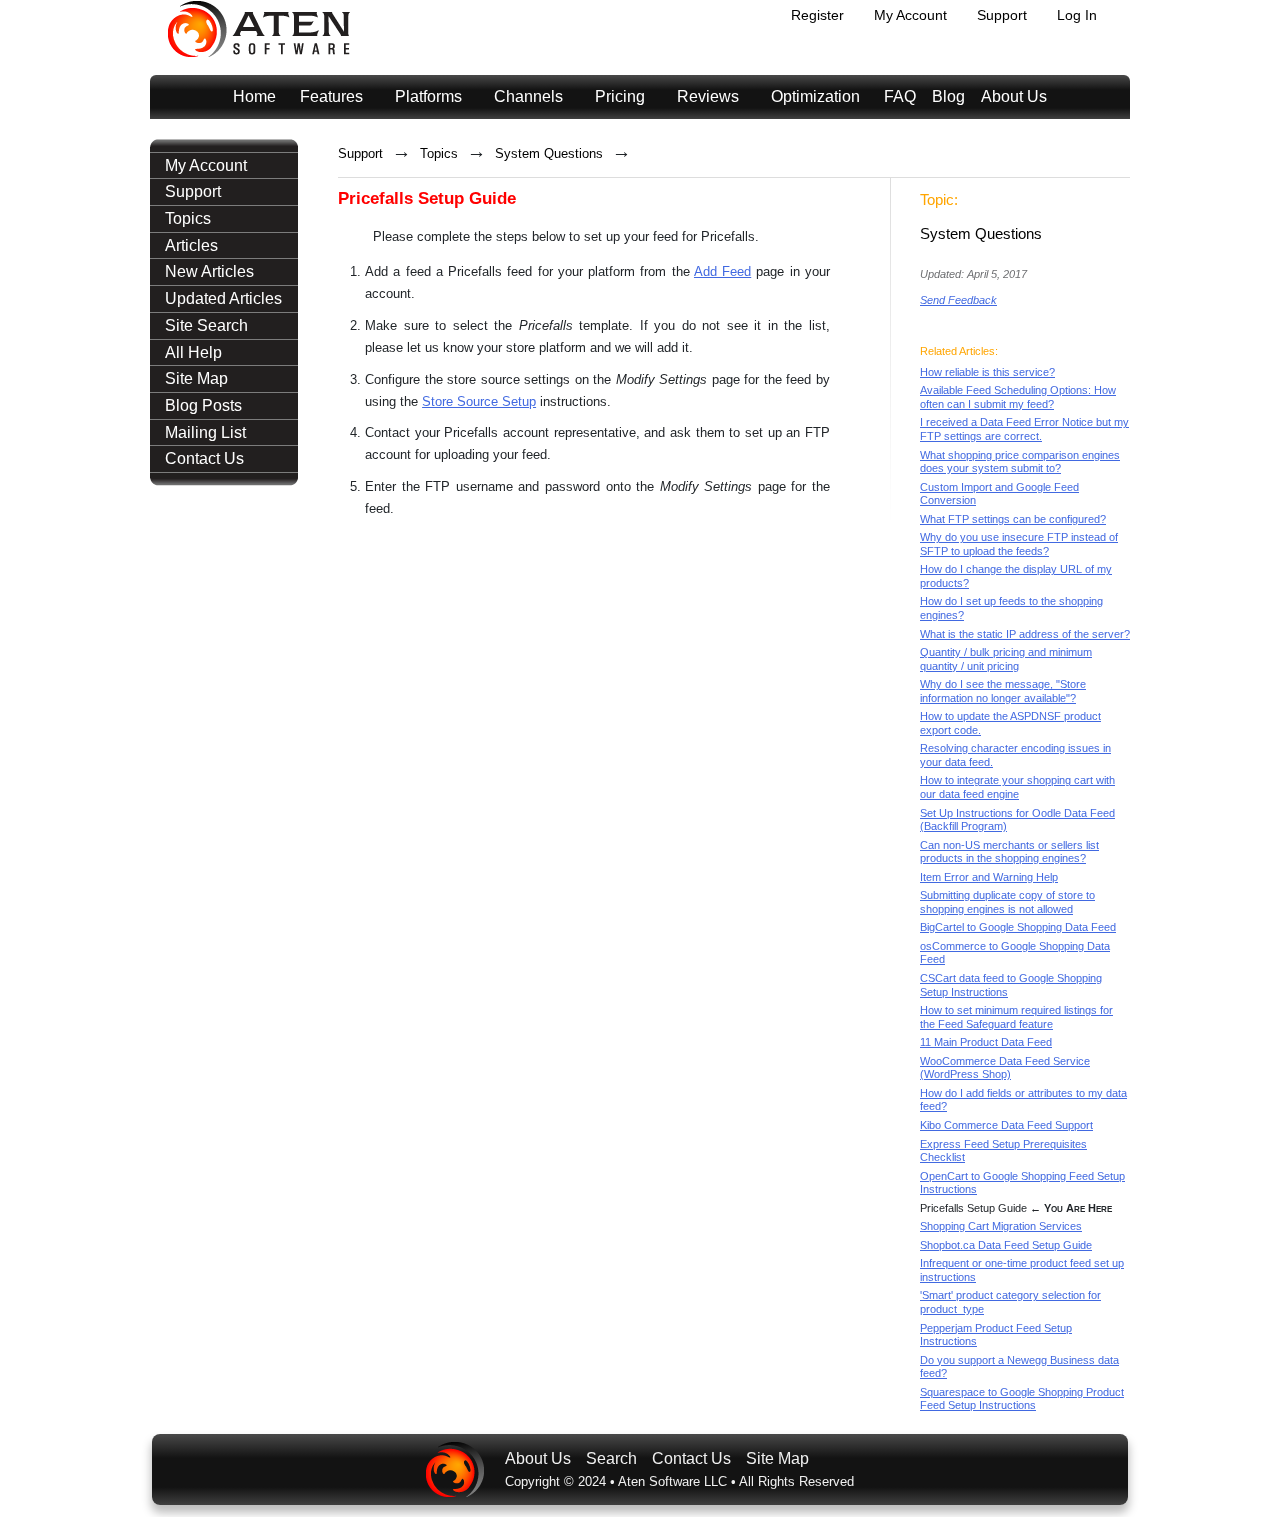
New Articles (209, 271)
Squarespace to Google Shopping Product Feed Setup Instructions (1022, 1399)
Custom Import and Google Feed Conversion (999, 494)
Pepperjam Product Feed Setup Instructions (996, 1335)
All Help (193, 352)
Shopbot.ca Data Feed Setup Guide (1006, 1245)
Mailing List (205, 432)
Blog (948, 96)
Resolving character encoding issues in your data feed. (1015, 755)
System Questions (549, 153)
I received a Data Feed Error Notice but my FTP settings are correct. (1024, 429)
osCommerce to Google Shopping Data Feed (1015, 953)
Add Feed (722, 271)
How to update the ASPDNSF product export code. (1010, 723)
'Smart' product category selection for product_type (1010, 1302)
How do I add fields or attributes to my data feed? (1023, 1100)
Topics (188, 218)
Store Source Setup (479, 401)
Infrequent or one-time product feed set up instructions (1022, 1270)
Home (254, 96)
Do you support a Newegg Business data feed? (1019, 1367)
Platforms (428, 96)
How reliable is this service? (987, 372)
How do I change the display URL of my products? (1016, 576)
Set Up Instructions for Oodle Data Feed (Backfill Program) (1017, 820)
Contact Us (204, 458)
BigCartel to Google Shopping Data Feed (1018, 927)
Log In (1077, 15)
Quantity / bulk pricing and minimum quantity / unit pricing (1006, 659)
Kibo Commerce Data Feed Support (1006, 1125)
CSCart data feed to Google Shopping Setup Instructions (1011, 985)
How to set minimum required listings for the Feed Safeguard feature (1016, 1017)
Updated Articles (223, 298)
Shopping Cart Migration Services (1001, 1226)
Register (817, 15)
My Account (910, 15)
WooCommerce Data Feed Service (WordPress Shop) (1005, 1068)
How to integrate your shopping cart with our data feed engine (1017, 787)
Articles (191, 245)
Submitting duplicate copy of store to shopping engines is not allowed (1007, 902)
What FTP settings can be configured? (1013, 519)
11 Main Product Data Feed (986, 1042)
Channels (528, 96)
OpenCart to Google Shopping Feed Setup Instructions (1022, 1183)
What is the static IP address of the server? (1025, 634)
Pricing (620, 96)
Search (611, 1458)
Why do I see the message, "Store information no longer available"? (1003, 691)
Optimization (815, 96)
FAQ (900, 96)
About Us (1014, 96)
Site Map (196, 378)
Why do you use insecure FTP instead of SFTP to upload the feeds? (1019, 544)
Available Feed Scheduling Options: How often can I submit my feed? (1018, 397)
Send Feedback (958, 300)
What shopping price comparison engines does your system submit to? (1020, 462)
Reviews (708, 96)
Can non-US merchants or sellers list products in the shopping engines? (1009, 852)
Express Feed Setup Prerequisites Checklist (1003, 1151)
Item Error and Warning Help (989, 877)
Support (1002, 15)
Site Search (206, 325)
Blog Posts (203, 405)
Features (331, 96)
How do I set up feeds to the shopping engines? (1011, 608)
